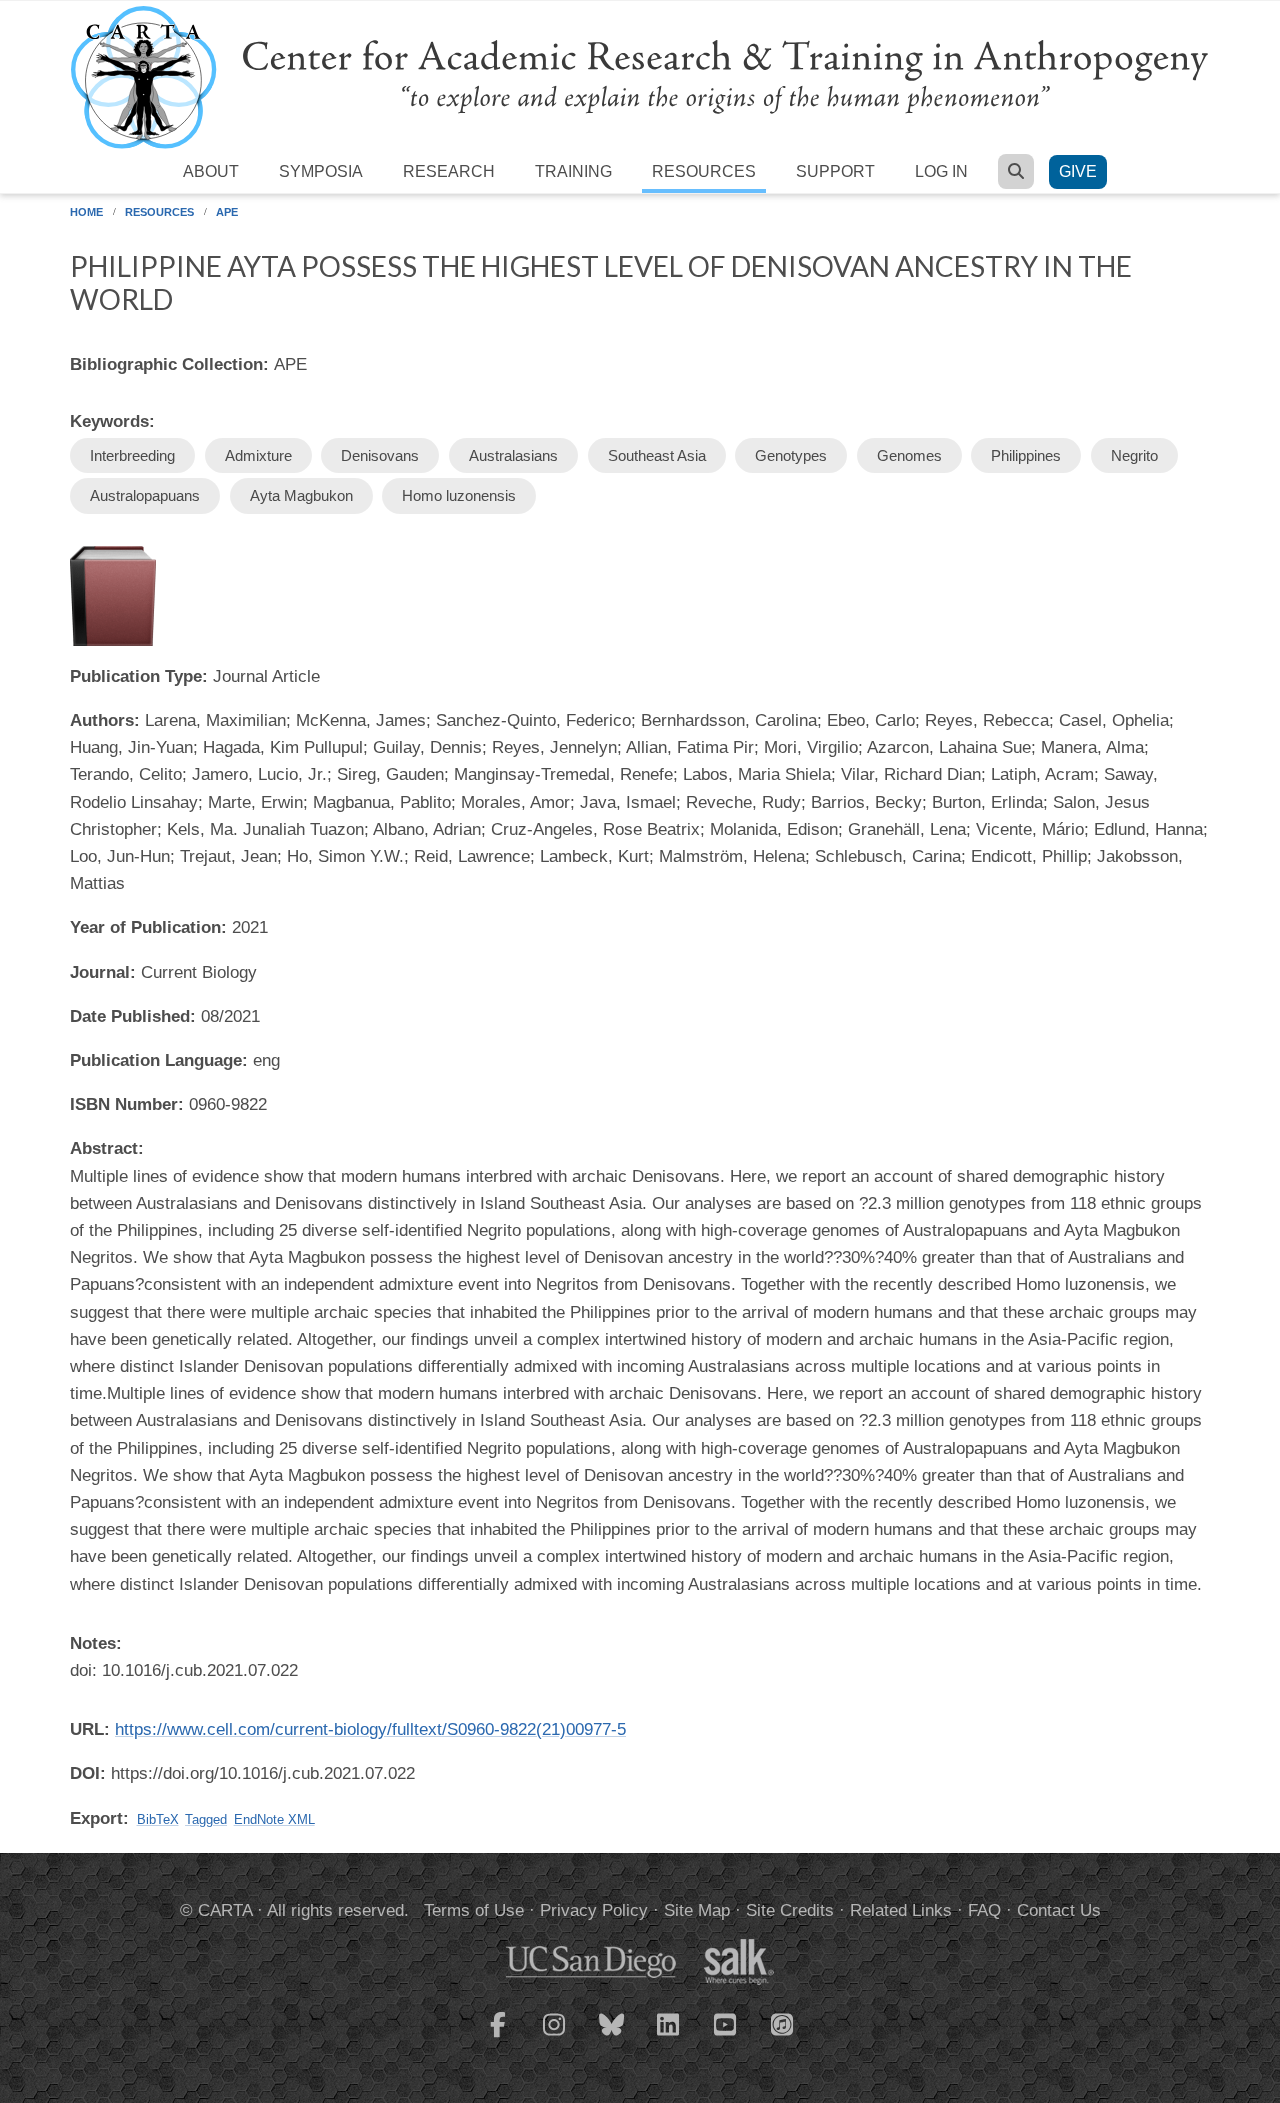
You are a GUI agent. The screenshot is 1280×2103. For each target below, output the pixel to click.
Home (86, 212)
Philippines (1026, 455)
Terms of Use (474, 1910)
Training (573, 171)
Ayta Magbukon (301, 495)
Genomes (909, 455)
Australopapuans (145, 495)
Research (449, 171)
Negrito (1134, 455)
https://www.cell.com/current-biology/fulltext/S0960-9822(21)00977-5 (370, 1729)
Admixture (258, 455)
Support (835, 171)
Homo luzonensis (459, 495)
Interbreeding (132, 455)
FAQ (984, 1910)
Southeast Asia (657, 455)
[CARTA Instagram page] (555, 2037)
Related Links (901, 1910)
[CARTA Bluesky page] (612, 2037)
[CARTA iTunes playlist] (783, 2023)
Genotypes (791, 455)
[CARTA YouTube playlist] (726, 2037)
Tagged (206, 1819)
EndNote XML (274, 1819)
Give (1078, 171)
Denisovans (380, 455)
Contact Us (1059, 1910)
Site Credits (790, 1910)
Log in (941, 171)
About (211, 171)
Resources (704, 171)
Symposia (321, 171)
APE (227, 212)
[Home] (640, 76)
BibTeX (158, 1819)
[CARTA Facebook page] (498, 2037)
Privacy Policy (594, 1910)
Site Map (697, 1910)
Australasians (513, 455)
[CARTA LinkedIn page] (669, 2037)
